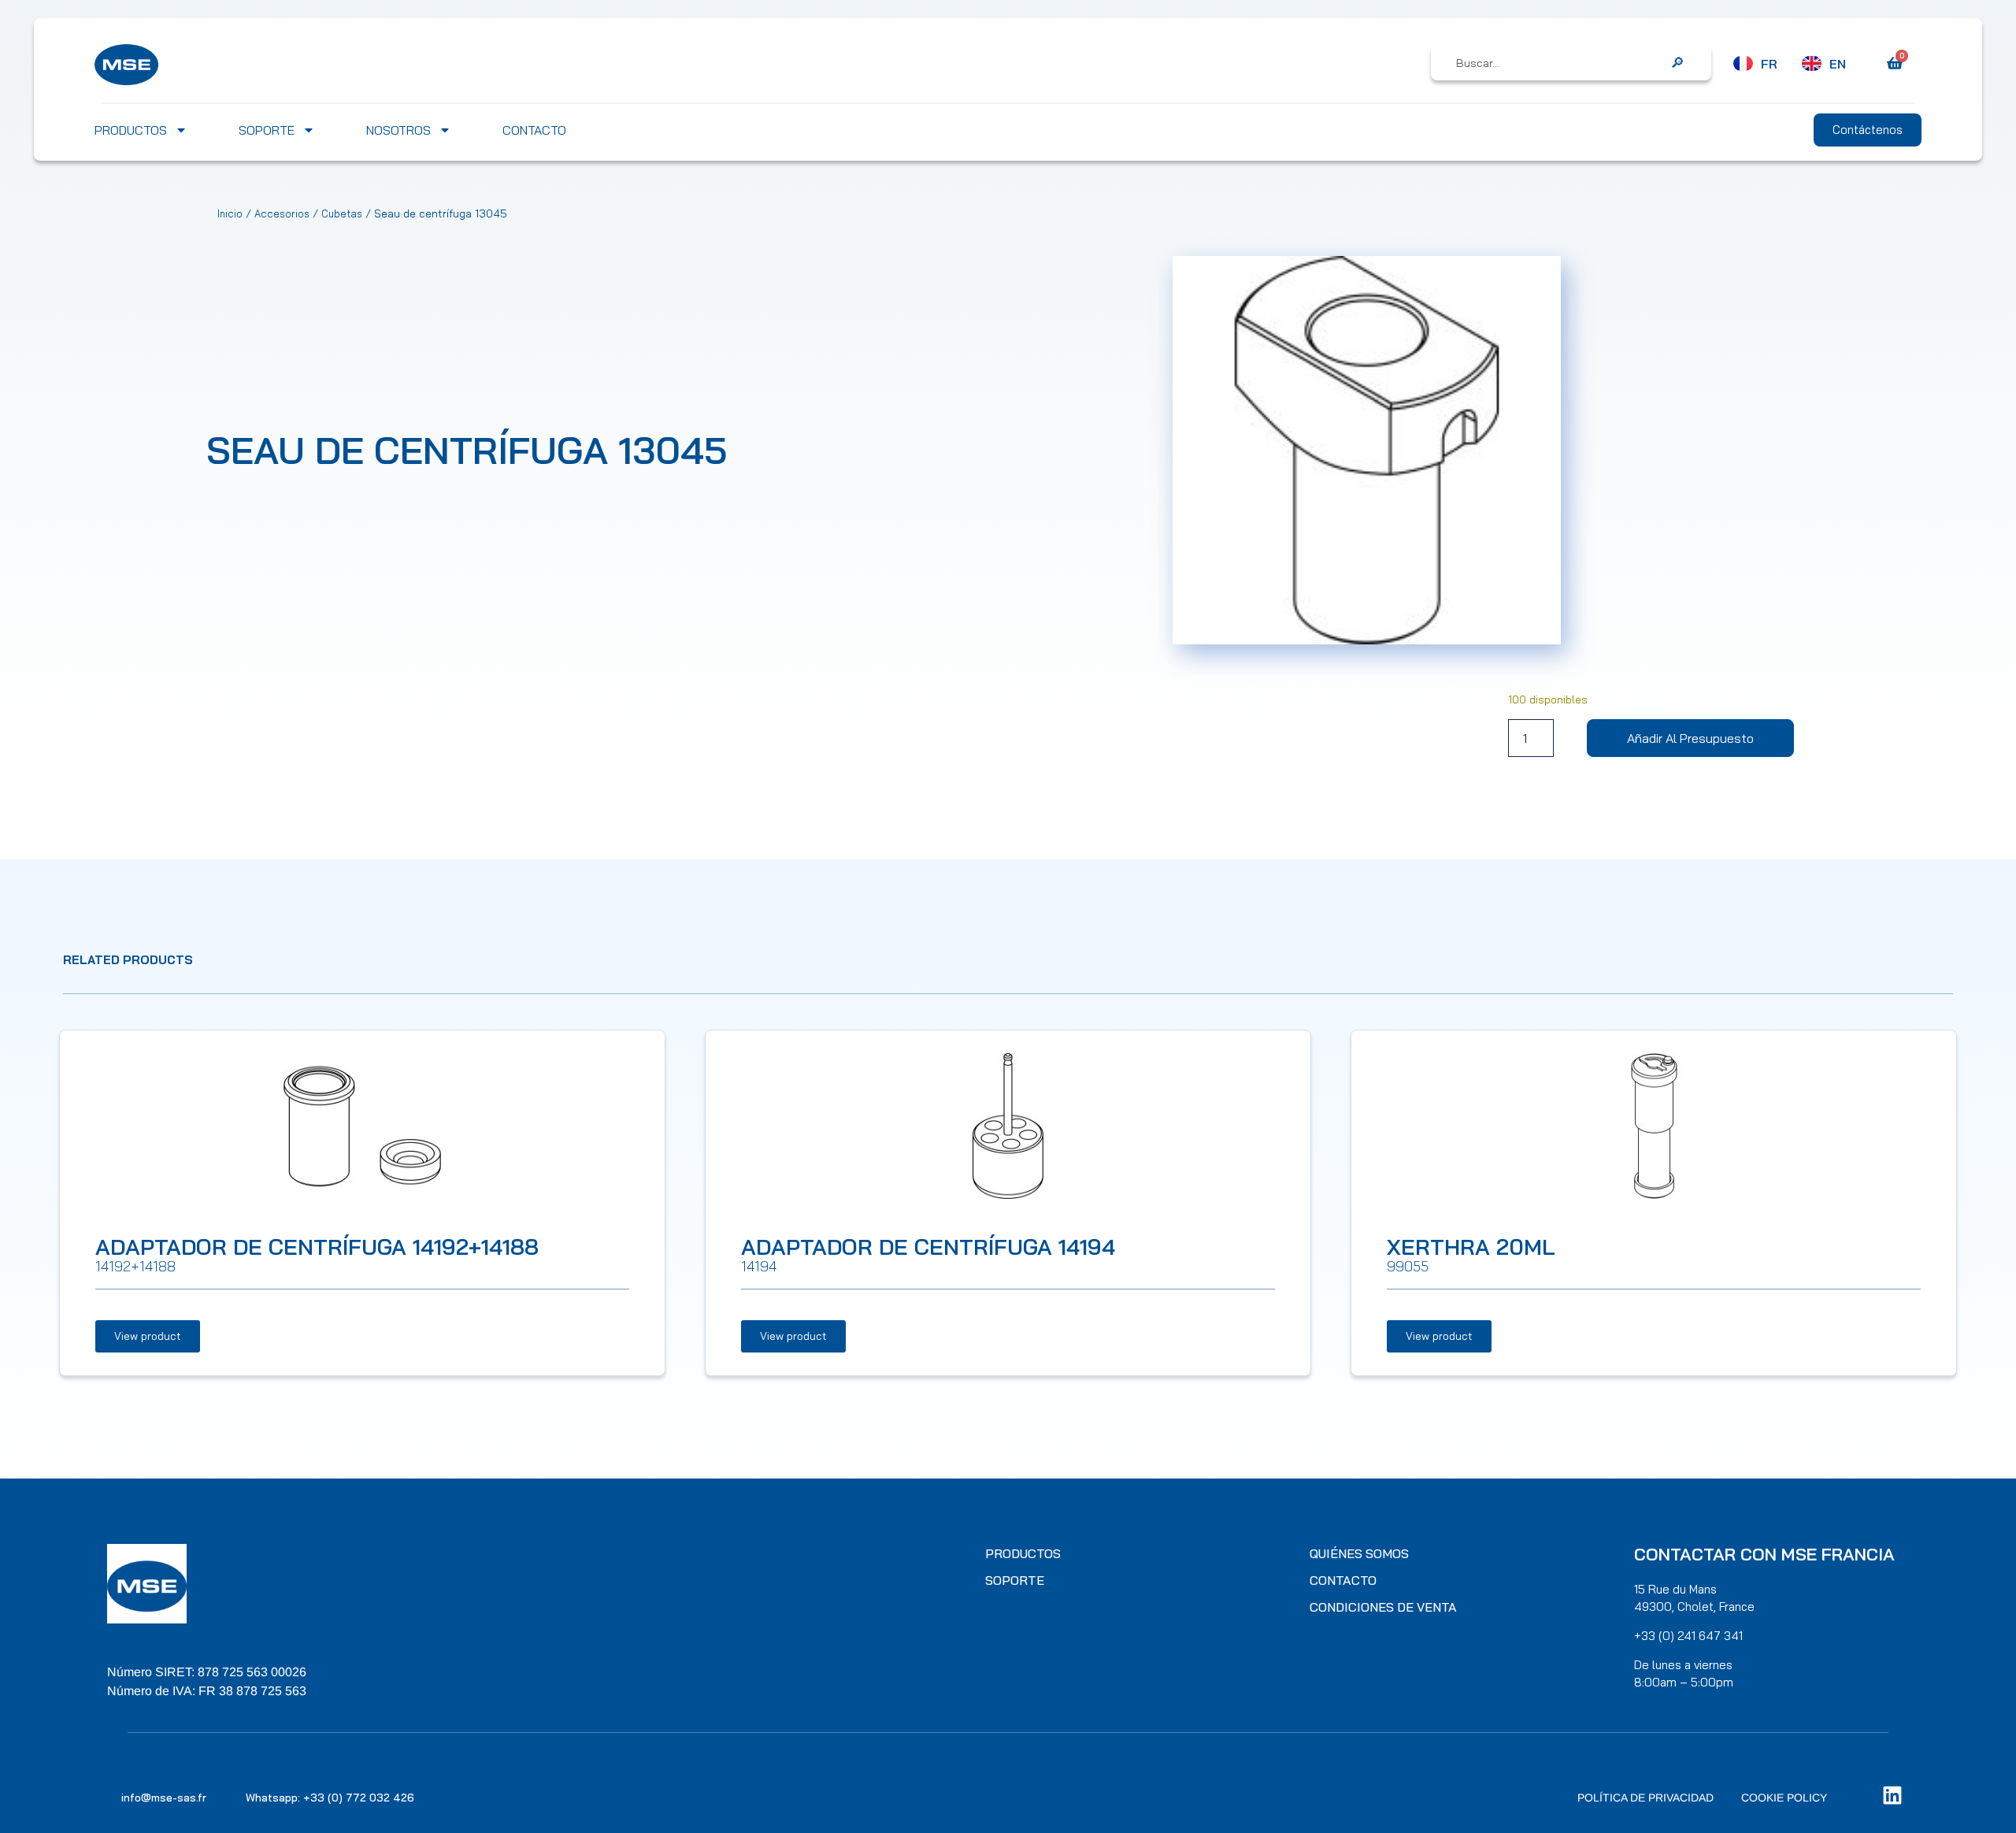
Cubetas (342, 213)
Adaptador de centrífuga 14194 (928, 1247)
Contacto (534, 130)
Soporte (267, 130)
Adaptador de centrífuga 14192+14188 (317, 1247)
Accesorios (282, 213)
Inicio (230, 213)
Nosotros (398, 130)
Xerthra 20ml (1471, 1247)
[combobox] (1560, 63)
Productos (131, 130)
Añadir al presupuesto (1690, 738)
